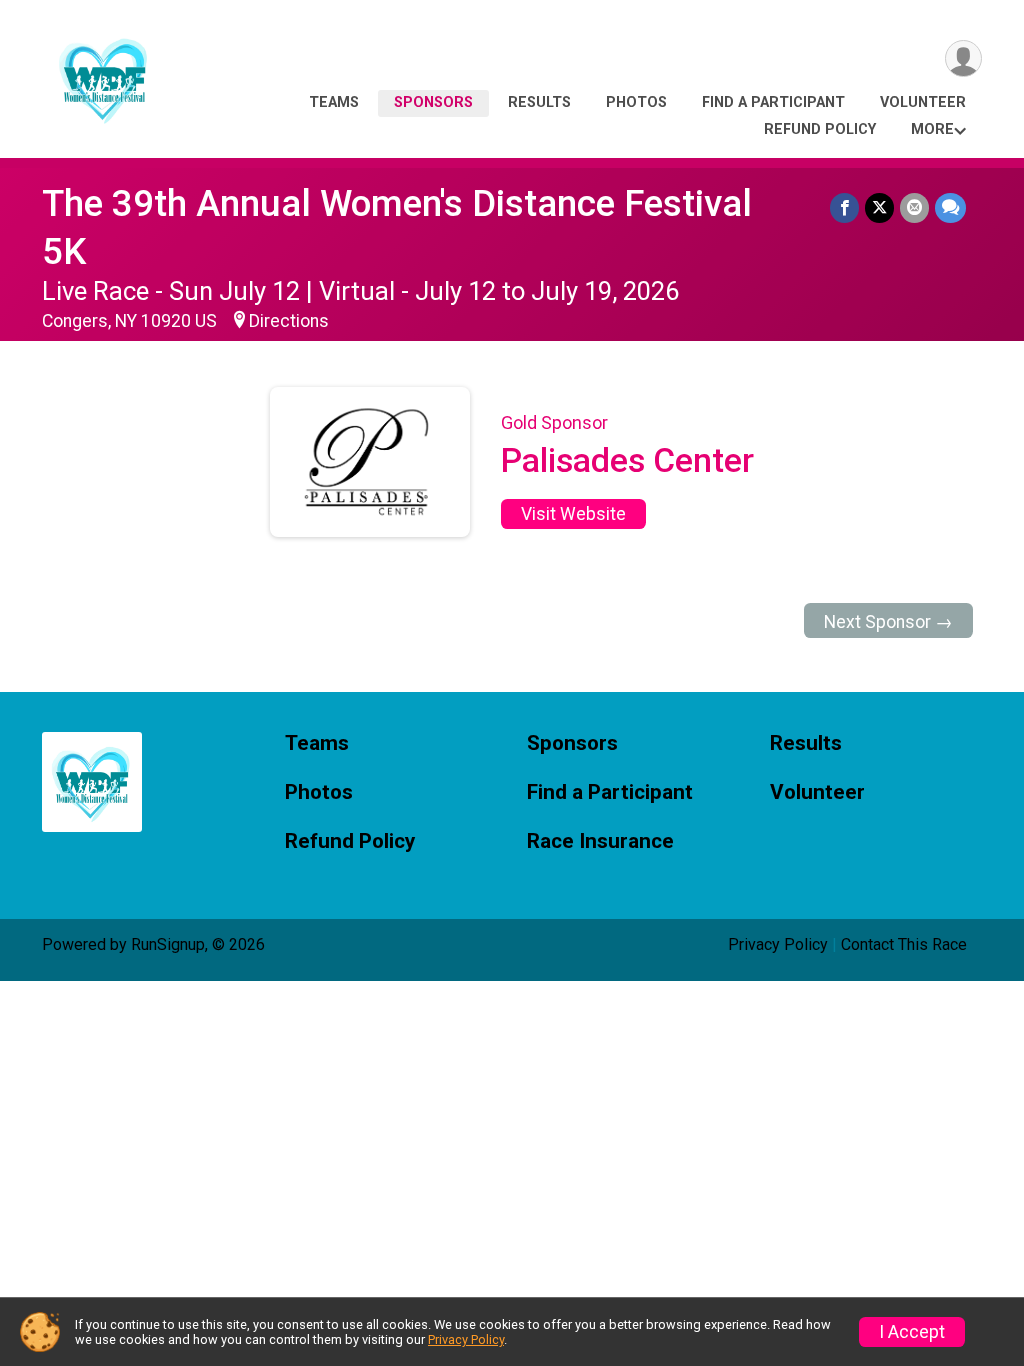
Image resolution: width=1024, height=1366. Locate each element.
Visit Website (573, 514)
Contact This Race (904, 944)
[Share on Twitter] (879, 207)
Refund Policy (820, 129)
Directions (289, 321)
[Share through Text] (950, 207)
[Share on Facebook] (844, 207)
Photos (636, 102)
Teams (334, 102)
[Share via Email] (914, 207)
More (932, 129)
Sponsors (433, 102)
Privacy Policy (778, 944)
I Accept (912, 1332)
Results (539, 102)
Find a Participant (773, 102)
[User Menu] (963, 58)
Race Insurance (600, 841)
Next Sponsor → (888, 622)
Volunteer (923, 102)
